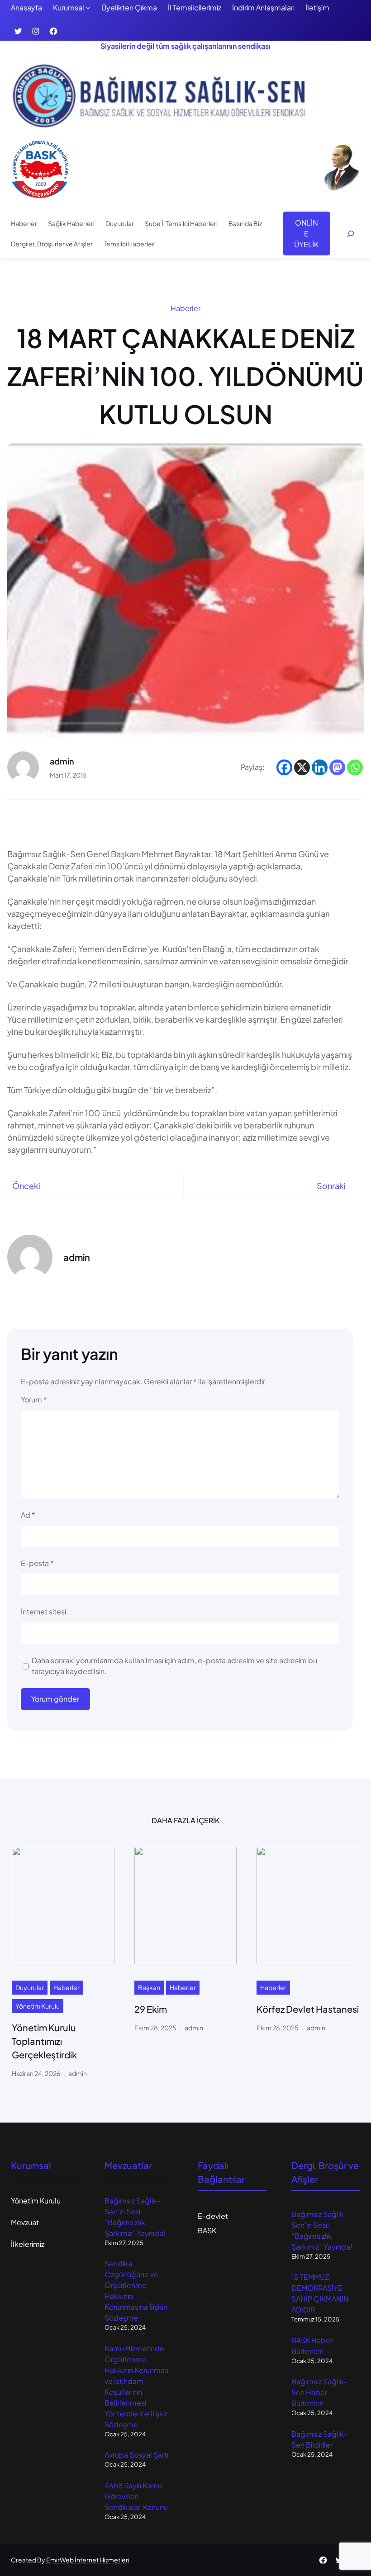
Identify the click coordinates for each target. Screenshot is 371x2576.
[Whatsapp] (355, 767)
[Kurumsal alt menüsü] (88, 8)
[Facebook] (284, 767)
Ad (28, 1515)
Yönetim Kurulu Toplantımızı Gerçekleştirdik (44, 2041)
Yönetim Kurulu (38, 2006)
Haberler (185, 308)
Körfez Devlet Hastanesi (308, 2009)
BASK (207, 2230)
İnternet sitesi (43, 1611)
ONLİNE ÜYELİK (306, 234)
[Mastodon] (337, 767)
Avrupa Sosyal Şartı (136, 2455)
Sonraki (331, 1186)
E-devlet (213, 2216)
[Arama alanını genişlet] (351, 234)
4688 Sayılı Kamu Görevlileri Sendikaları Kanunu (136, 2496)
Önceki (26, 1186)
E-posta (37, 1563)
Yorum (34, 1399)
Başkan (149, 1987)
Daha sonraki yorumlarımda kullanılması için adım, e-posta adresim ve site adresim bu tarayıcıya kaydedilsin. (174, 1666)
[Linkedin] (320, 767)
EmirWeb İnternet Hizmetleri (88, 2560)
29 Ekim (151, 2009)
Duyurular (30, 1987)
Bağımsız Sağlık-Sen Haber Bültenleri (319, 2392)
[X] (302, 767)
